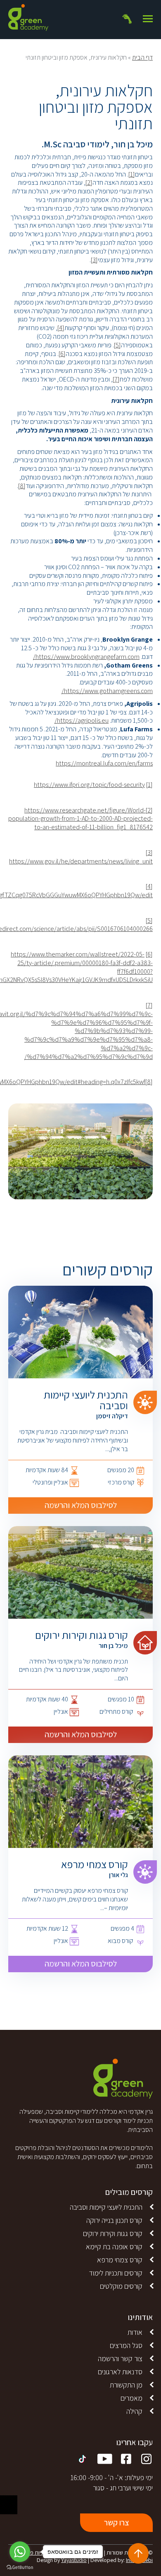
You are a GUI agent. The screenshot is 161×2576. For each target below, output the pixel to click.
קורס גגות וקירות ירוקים (113, 2233)
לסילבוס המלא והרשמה (81, 1505)
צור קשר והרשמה (120, 2358)
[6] (62, 354)
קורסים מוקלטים (121, 2286)
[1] (132, 174)
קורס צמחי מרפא (120, 2260)
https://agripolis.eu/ (82, 720)
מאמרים (131, 2398)
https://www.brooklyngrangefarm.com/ (86, 657)
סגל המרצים (126, 2345)
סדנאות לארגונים (120, 2372)
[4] (61, 328)
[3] (94, 260)
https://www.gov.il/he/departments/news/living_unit (81, 861)
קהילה (134, 2411)
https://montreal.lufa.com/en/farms (104, 763)
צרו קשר (117, 2522)
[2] (89, 183)
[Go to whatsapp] (20, 2552)
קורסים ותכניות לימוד (116, 2273)
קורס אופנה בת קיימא (114, 2247)
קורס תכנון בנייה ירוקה (114, 2220)
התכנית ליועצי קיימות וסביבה (106, 2207)
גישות (9, 2505)
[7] (116, 379)
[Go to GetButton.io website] (20, 2568)
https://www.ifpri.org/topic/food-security (89, 785)
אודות (135, 2332)
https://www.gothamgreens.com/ (107, 691)
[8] (22, 486)
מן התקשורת (126, 2385)
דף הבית (142, 57)
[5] (117, 345)
